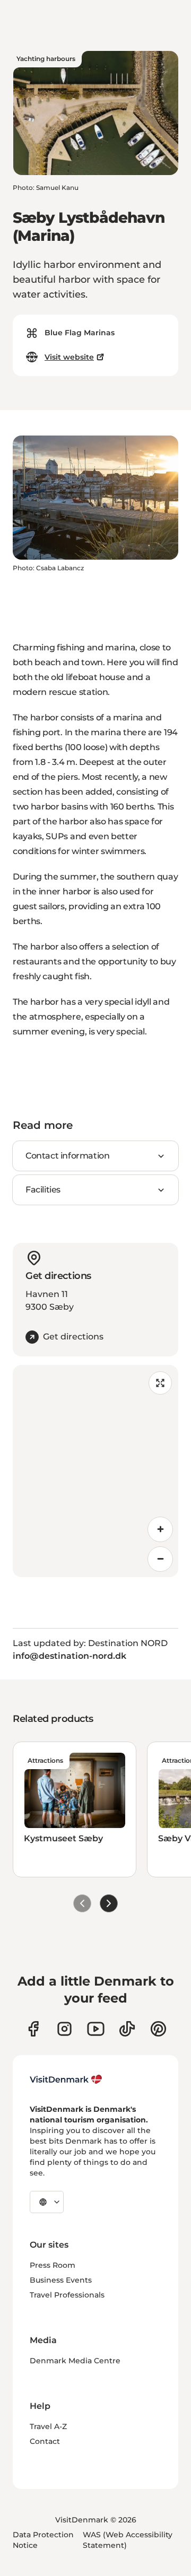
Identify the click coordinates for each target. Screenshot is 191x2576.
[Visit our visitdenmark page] (96, 2029)
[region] (95, 1471)
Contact (45, 2441)
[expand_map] (160, 1383)
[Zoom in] (160, 1529)
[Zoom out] (160, 1559)
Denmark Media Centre (75, 2361)
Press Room (53, 2265)
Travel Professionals (67, 2295)
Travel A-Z (48, 2426)
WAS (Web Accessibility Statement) (128, 2540)
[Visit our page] (64, 2029)
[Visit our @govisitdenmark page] (127, 2029)
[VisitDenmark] (66, 2079)
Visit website (69, 357)
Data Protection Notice (43, 2540)
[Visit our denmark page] (33, 2029)
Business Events (61, 2280)
